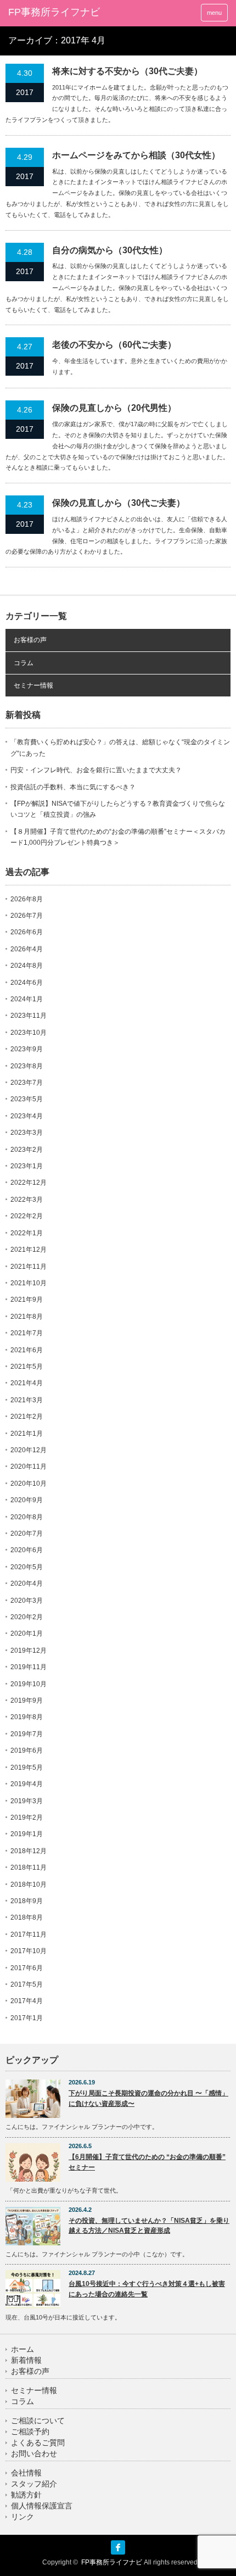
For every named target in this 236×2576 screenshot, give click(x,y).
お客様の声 (30, 640)
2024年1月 (27, 999)
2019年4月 (27, 1784)
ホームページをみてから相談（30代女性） (136, 155)
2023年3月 (27, 1133)
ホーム (23, 2349)
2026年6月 (27, 932)
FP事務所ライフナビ (54, 12)
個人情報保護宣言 (42, 2506)
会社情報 (26, 2473)
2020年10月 (29, 1484)
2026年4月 (27, 949)
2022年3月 (27, 1200)
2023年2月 (27, 1150)
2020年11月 (29, 1467)
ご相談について (38, 2421)
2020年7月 (27, 1534)
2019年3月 (27, 1801)
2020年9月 (27, 1500)
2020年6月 (27, 1550)
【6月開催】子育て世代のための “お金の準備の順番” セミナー (147, 2162)
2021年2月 (27, 1417)
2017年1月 (27, 2018)
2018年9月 (27, 1901)
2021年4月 (27, 1383)
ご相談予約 (30, 2432)
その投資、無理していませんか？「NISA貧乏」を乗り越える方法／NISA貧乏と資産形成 (149, 2226)
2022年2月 (27, 1216)
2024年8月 (27, 966)
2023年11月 (29, 1016)
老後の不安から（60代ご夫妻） (114, 345)
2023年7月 (27, 1083)
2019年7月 (27, 1734)
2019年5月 (27, 1767)
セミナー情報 (33, 685)
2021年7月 (27, 1333)
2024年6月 (27, 983)
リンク (23, 2517)
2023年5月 (27, 1099)
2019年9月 (27, 1700)
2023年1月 (27, 1166)
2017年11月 (29, 1934)
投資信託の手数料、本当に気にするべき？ (73, 787)
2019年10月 (29, 1684)
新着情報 (26, 2360)
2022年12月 (29, 1183)
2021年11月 (29, 1267)
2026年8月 (27, 899)
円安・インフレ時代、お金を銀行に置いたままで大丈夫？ (96, 770)
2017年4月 (27, 2001)
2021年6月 (27, 1350)
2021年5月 (27, 1367)
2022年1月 (27, 1233)
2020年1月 (27, 1633)
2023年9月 (27, 1049)
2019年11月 (29, 1667)
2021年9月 (27, 1300)
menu (214, 13)
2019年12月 (29, 1651)
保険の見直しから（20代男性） (114, 408)
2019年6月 (27, 1750)
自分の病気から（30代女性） (110, 250)
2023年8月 (27, 1066)
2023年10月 (29, 1033)
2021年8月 (27, 1317)
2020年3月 (27, 1601)
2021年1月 (27, 1434)
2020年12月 (29, 1450)
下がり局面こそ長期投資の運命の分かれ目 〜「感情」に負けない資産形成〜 (148, 2098)
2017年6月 (27, 1968)
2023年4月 (27, 1116)
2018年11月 (29, 1867)
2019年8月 (27, 1717)
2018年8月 (27, 1917)
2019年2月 (27, 1817)
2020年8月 (27, 1517)
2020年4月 (27, 1583)
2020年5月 (27, 1567)
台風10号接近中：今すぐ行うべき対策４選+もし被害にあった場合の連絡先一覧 (147, 2289)
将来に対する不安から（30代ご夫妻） (127, 71)
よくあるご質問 (38, 2443)
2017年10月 (29, 1951)
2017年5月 (27, 1984)
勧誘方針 (26, 2495)
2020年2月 (27, 1617)
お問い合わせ (34, 2454)
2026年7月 (27, 916)
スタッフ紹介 (34, 2484)
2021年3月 (27, 1400)
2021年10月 (29, 1283)
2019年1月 (27, 1834)
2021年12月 (29, 1250)
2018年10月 (29, 1884)
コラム (24, 663)
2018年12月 (29, 1851)
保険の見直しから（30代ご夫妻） (119, 503)
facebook (118, 2547)
